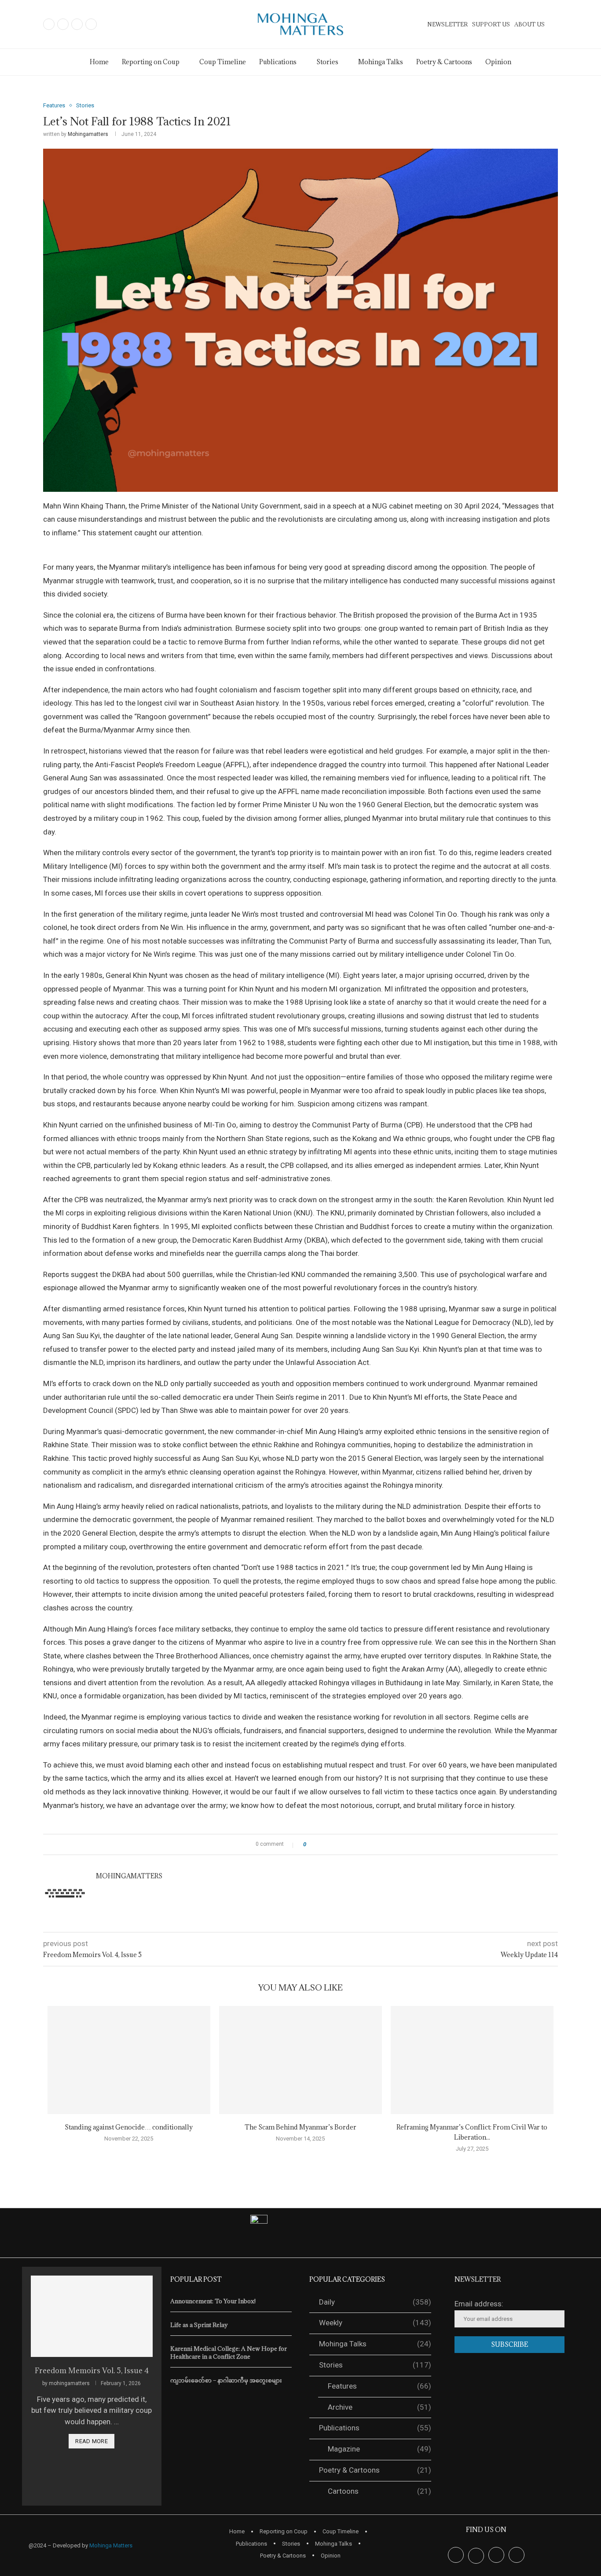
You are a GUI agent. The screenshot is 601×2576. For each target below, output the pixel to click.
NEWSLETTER (447, 24)
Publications (278, 62)
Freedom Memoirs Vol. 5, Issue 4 (92, 2371)
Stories (375, 2365)
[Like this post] (311, 1844)
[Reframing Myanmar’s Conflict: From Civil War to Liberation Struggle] (472, 2060)
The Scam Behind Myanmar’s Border (300, 2127)
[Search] (553, 25)
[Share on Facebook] (321, 1844)
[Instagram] (77, 24)
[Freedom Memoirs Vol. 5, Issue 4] (92, 2316)
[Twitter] (63, 24)
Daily (375, 2302)
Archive (379, 2407)
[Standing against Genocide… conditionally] (129, 2060)
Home (99, 62)
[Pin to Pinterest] (337, 1844)
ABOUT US (530, 24)
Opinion (498, 62)
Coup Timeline (223, 62)
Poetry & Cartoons (444, 62)
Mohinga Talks (381, 62)
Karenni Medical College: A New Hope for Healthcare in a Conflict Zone (229, 2353)
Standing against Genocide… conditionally (129, 2127)
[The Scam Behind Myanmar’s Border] (300, 2060)
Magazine (379, 2449)
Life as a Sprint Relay (199, 2325)
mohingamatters (88, 134)
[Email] (91, 24)
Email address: (479, 2304)
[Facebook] (49, 24)
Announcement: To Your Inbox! (213, 2301)
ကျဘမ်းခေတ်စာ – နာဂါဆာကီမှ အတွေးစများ (226, 2380)
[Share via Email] (346, 1844)
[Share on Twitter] (329, 1844)
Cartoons (379, 2491)
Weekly (375, 2323)
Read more (92, 2441)
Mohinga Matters (111, 2545)
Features (379, 2386)
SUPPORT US (491, 24)
